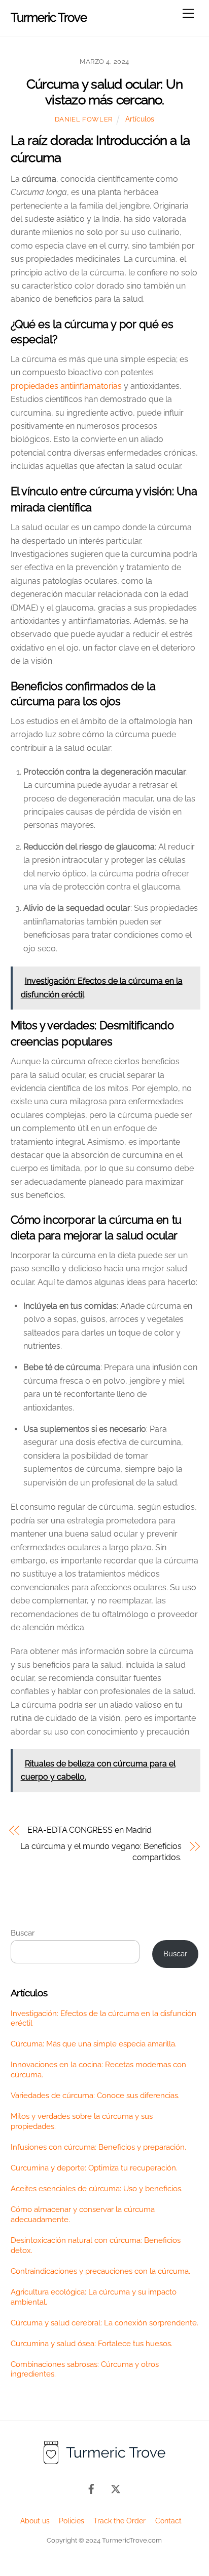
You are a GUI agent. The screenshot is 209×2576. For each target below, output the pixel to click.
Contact (168, 2521)
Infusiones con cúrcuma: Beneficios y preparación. (98, 2147)
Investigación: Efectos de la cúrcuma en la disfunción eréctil (103, 2019)
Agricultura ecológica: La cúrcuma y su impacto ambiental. (94, 2297)
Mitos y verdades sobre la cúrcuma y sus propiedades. (82, 2121)
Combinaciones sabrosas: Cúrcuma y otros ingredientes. (85, 2369)
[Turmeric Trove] (104, 2463)
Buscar (23, 1933)
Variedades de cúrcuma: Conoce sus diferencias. (95, 2096)
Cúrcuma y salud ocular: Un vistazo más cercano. (104, 92)
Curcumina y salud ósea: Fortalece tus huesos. (92, 2344)
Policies (72, 2521)
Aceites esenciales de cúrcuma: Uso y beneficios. (97, 2189)
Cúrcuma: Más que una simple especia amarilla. (94, 2044)
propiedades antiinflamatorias (66, 386)
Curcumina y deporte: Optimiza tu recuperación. (94, 2168)
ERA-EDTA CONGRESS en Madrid (90, 1830)
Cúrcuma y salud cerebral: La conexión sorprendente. (104, 2323)
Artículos (140, 119)
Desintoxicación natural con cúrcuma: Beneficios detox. (96, 2245)
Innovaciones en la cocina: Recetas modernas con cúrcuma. (98, 2070)
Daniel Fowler (84, 119)
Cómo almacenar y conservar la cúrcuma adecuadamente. (83, 2215)
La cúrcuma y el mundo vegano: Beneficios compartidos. (101, 1852)
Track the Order (119, 2521)
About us (35, 2521)
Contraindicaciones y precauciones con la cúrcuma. (100, 2271)
